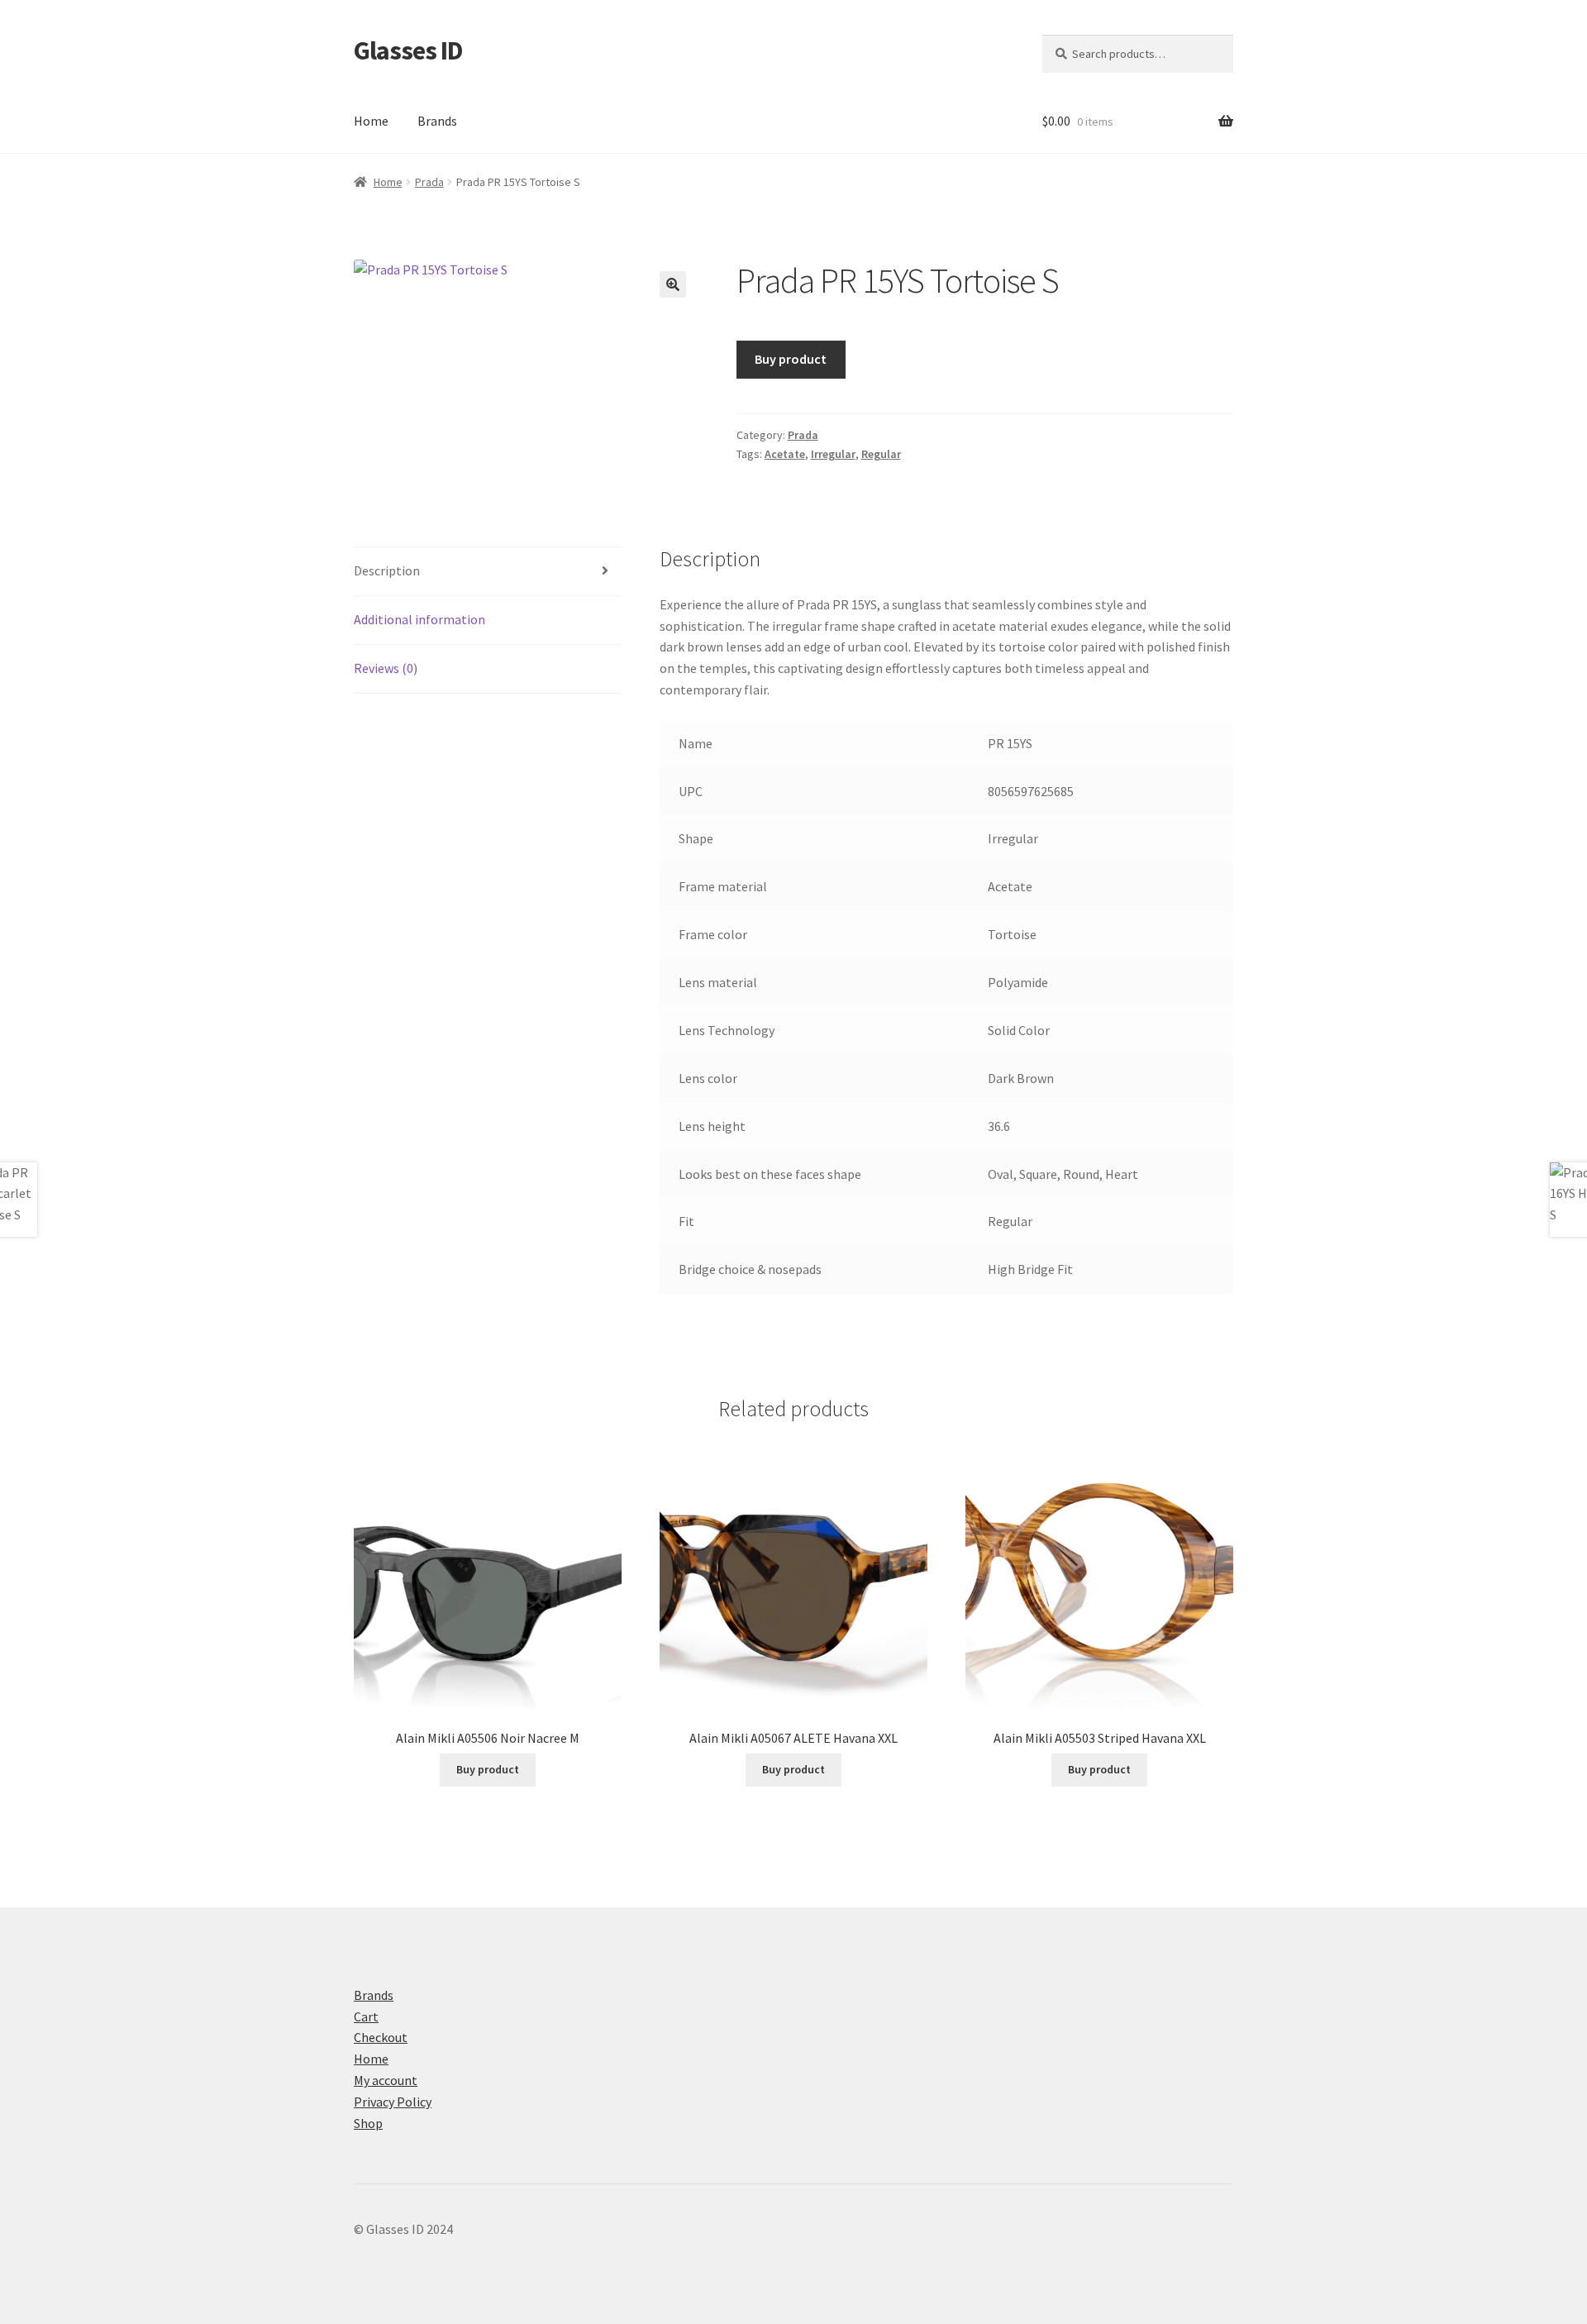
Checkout (381, 2037)
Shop (368, 2123)
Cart (366, 2016)
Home (371, 121)
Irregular (833, 454)
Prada (429, 182)
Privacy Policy (393, 2102)
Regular (881, 454)
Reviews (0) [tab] (386, 668)
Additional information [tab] (419, 619)
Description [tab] (387, 570)
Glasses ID (408, 50)
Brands (437, 121)
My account (386, 2080)
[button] (673, 284)
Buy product (791, 359)
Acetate (785, 454)
